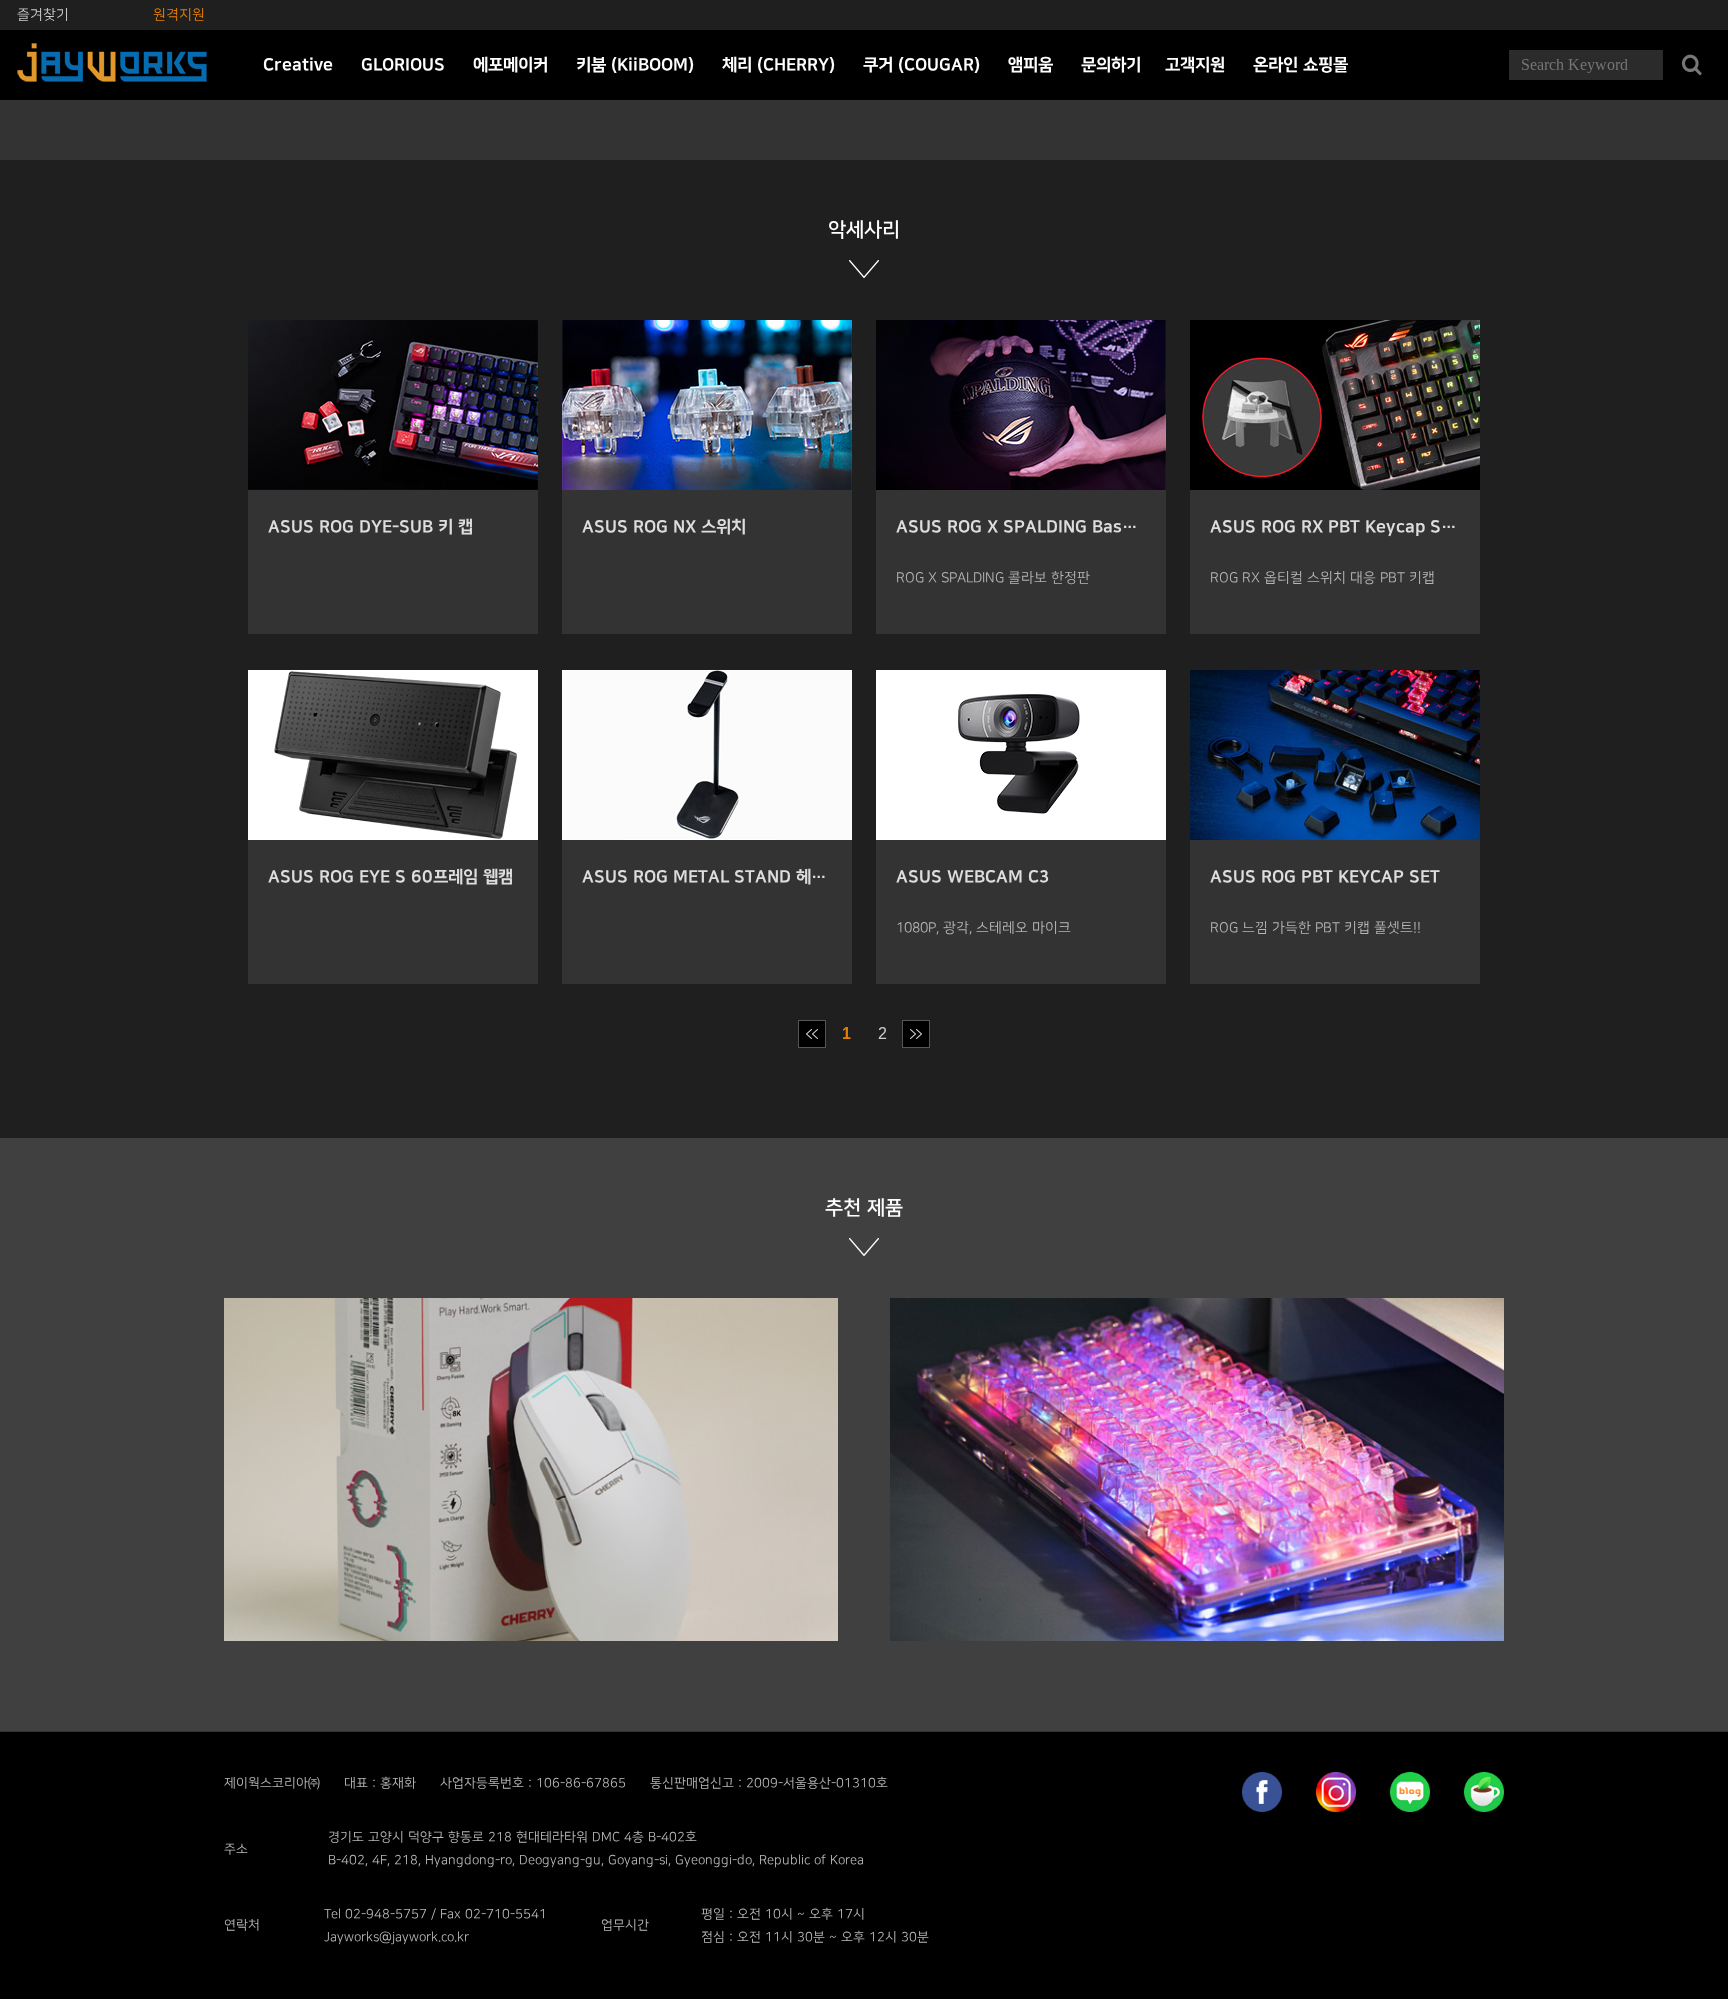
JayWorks (112, 65)
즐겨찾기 (43, 14)
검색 (1692, 65)
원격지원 (179, 14)
